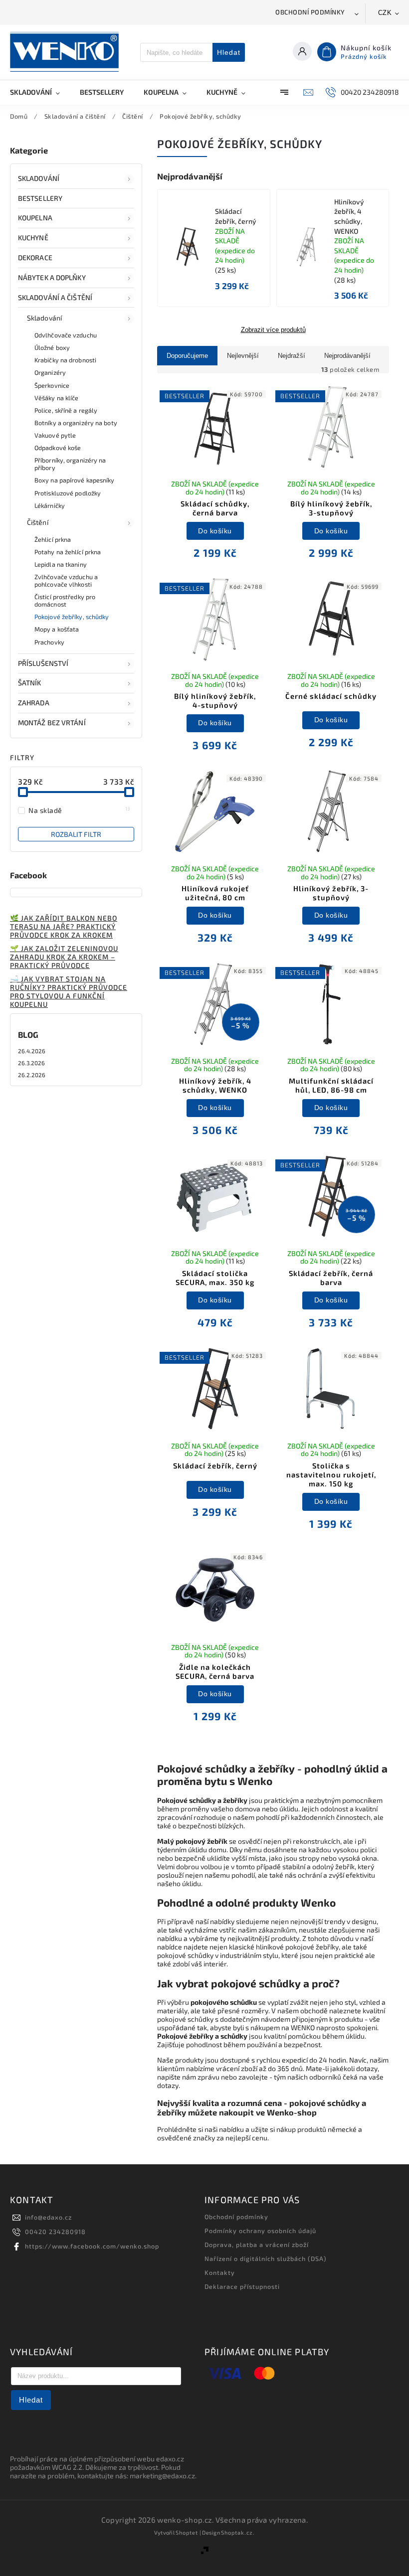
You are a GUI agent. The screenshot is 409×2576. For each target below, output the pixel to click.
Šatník (30, 683)
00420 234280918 (55, 2232)
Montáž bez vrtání (52, 723)
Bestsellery (40, 198)
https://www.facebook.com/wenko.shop (92, 2246)
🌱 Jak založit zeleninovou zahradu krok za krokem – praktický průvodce (64, 957)
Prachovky (49, 642)
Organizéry (50, 372)
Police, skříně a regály (66, 410)
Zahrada (34, 703)
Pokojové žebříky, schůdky (72, 617)
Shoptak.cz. (238, 2532)
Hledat (229, 52)
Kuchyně (33, 238)
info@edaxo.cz (48, 2217)
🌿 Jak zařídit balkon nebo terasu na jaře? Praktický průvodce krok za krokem (64, 926)
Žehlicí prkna (53, 539)
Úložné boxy (52, 347)
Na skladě (80, 810)
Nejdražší (292, 356)
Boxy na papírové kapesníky (75, 480)
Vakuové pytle (55, 435)
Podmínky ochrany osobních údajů (260, 2231)
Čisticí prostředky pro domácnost (65, 600)
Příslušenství (43, 663)
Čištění (38, 522)
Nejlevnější (243, 356)
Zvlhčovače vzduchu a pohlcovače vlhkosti (66, 580)
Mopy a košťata (57, 629)
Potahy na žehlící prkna (68, 552)
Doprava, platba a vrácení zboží (257, 2245)
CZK (385, 13)
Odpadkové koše (58, 448)
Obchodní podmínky (310, 12)
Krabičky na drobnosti (65, 360)
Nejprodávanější (347, 356)
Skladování (39, 178)
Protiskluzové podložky (68, 493)
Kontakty (220, 2272)
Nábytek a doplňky (52, 277)
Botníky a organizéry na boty (76, 423)
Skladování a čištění (55, 297)
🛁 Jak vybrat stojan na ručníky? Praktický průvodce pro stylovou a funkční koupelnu (69, 991)
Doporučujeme (187, 356)
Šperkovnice (52, 385)
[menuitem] (40, 92)
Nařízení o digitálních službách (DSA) (266, 2258)
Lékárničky (50, 505)
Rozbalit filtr (76, 834)
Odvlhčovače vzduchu (66, 335)
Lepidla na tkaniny (61, 564)
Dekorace (35, 257)
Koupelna (35, 218)
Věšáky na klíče (57, 398)
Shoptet (187, 2532)
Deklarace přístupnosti (242, 2286)
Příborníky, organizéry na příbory (70, 464)
